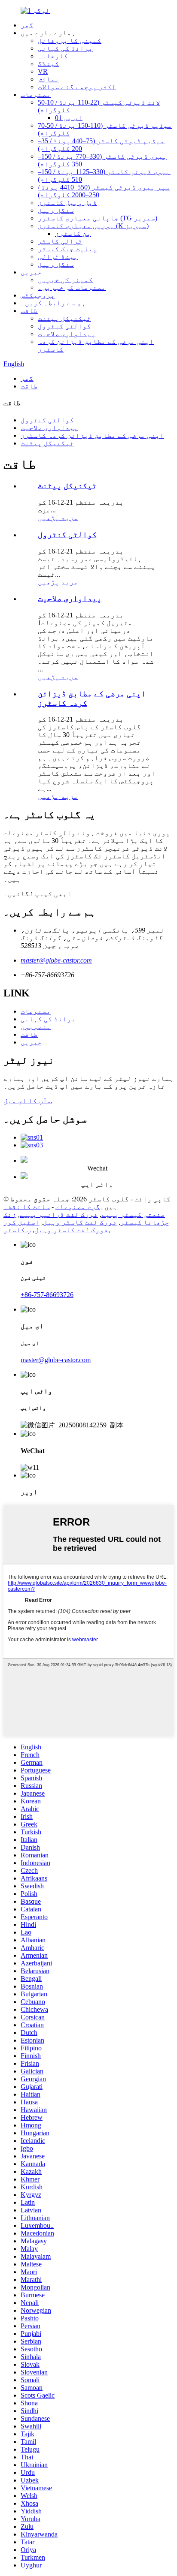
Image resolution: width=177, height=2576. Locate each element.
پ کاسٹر (17, 1230)
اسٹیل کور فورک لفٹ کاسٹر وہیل (56, 1226)
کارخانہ (53, 56)
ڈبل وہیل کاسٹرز (67, 203)
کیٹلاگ (49, 64)
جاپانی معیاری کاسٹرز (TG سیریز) (98, 218)
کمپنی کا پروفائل (70, 41)
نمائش (49, 79)
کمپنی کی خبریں (65, 280)
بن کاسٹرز (73, 233)
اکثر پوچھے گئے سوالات (77, 87)
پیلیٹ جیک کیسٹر (67, 249)
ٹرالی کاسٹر (60, 241)
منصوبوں (36, 1027)
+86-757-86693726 (47, 1295)
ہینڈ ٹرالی (58, 257)
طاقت (29, 311)
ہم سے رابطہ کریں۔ (53, 303)
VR (43, 71)
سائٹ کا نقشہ (27, 1207)
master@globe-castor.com (56, 960)
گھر (27, 25)
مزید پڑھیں (58, 518)
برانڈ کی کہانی (65, 48)
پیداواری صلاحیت (67, 334)
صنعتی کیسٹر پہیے (133, 1214)
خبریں (31, 272)
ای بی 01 (69, 118)
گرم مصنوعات (78, 1207)
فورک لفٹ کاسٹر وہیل (80, 1222)
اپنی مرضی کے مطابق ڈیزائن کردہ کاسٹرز (92, 435)
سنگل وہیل (56, 210)
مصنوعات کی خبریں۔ (72, 287)
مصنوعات (36, 95)
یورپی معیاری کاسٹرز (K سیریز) (93, 226)
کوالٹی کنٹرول (64, 326)
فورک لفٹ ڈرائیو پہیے (59, 1214)
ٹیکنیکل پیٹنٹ (64, 318)
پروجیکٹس (38, 295)
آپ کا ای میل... (28, 1101)
